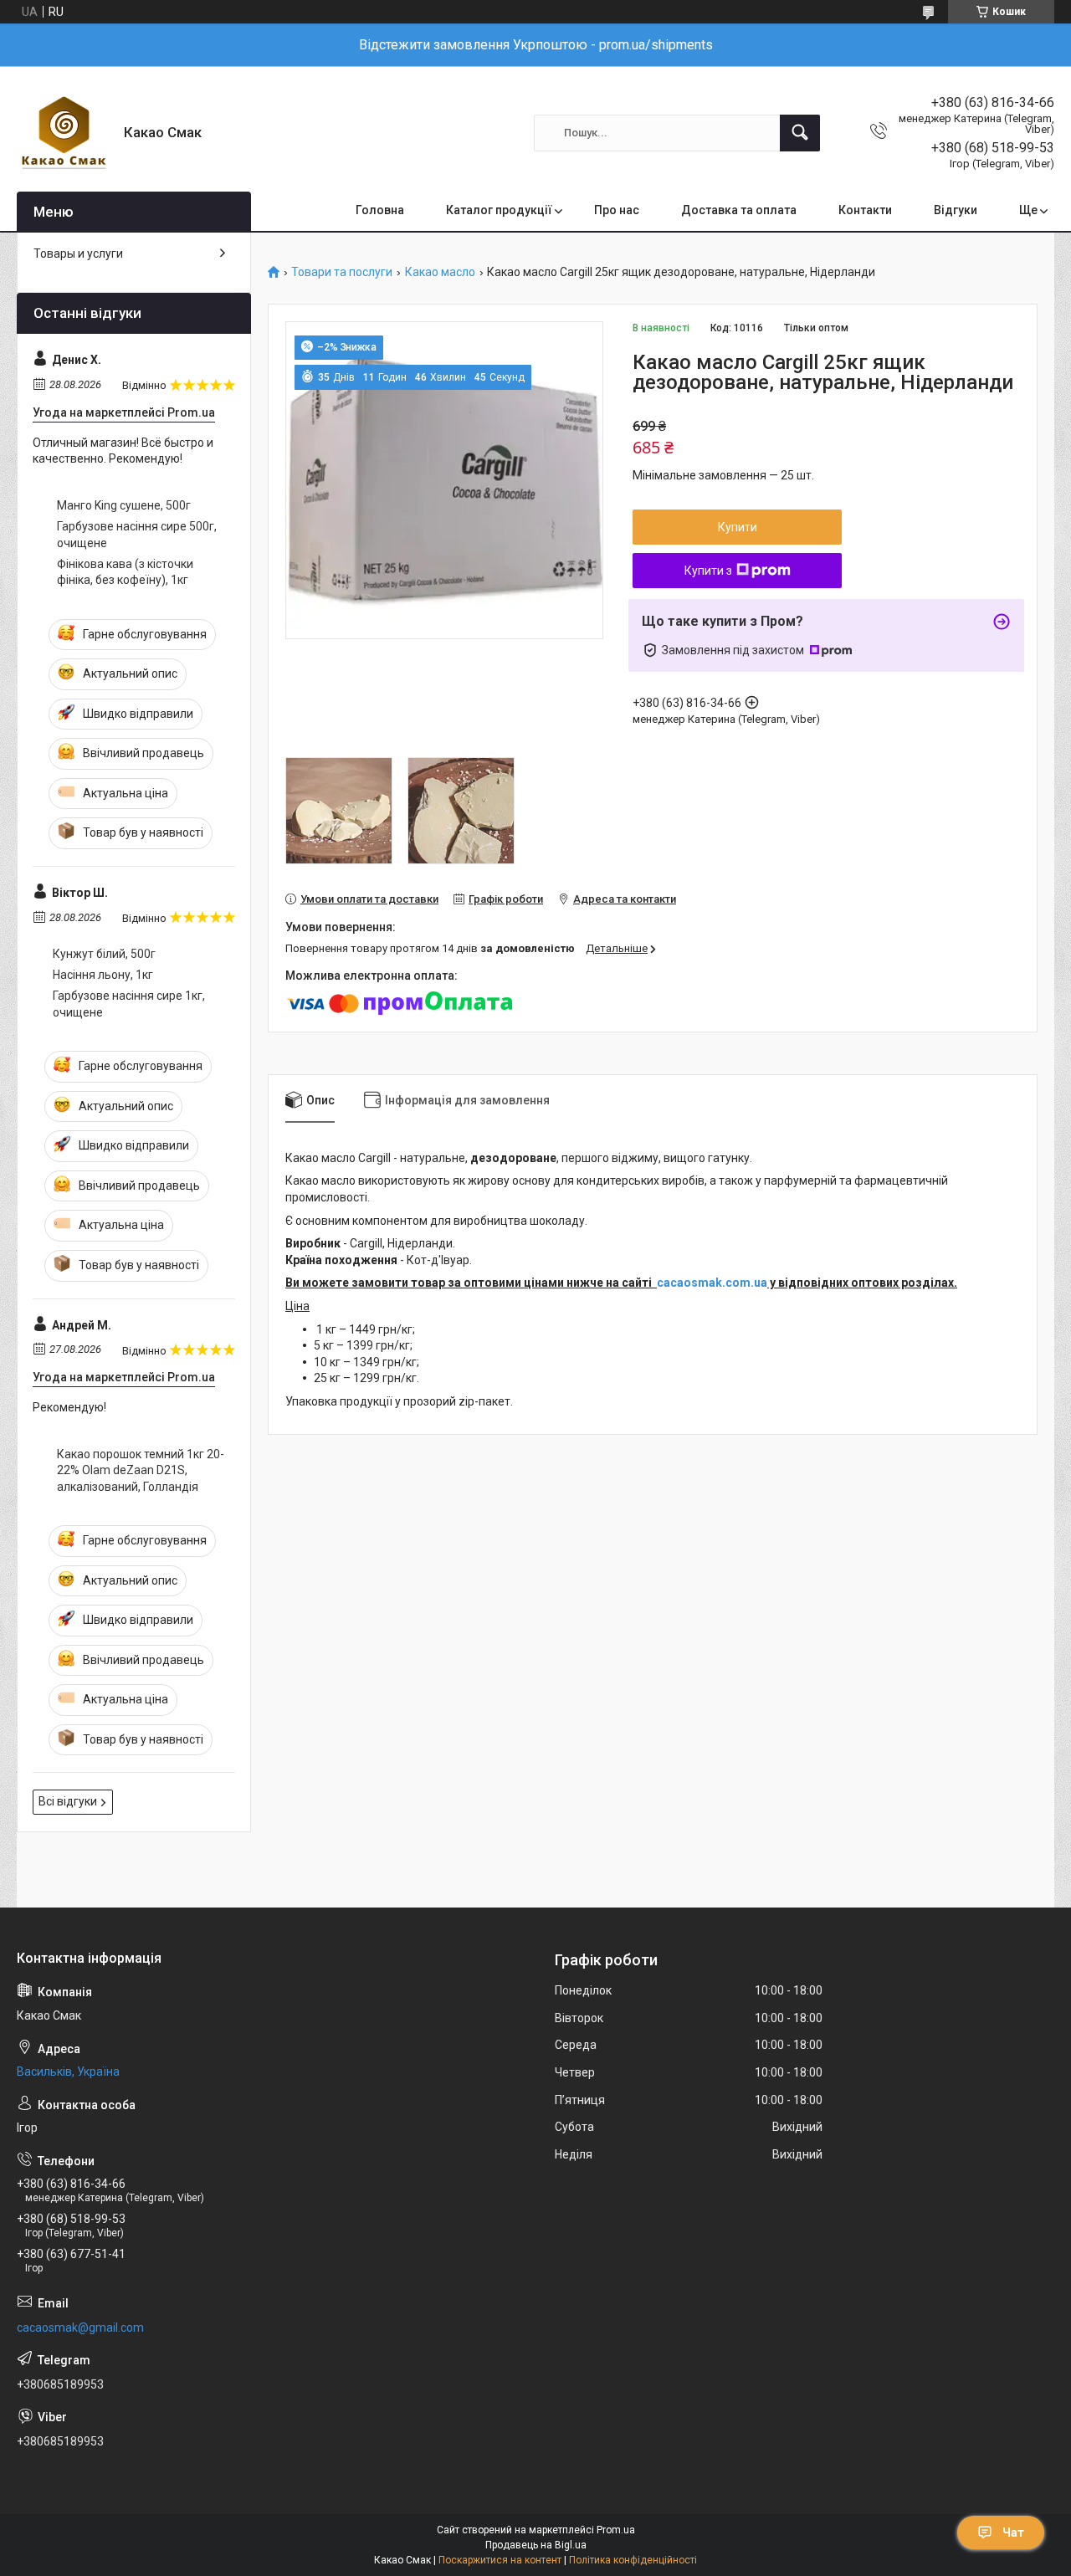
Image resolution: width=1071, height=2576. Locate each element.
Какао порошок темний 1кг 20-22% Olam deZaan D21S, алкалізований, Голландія (141, 1470)
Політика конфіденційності (633, 2560)
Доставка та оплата (739, 210)
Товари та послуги (342, 272)
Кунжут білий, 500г (104, 954)
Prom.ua (616, 2530)
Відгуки (956, 210)
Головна (380, 210)
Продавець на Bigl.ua (536, 2545)
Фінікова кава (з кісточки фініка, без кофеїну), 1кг (125, 572)
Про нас (617, 210)
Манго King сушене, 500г (124, 505)
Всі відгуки (68, 1801)
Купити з (708, 571)
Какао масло (440, 272)
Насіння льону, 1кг (103, 975)
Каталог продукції (499, 210)
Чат (1013, 2532)
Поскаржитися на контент (500, 2560)
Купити (738, 527)
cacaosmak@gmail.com (80, 2328)
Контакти (865, 210)
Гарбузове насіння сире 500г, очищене (137, 535)
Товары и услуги (78, 254)
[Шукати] (800, 133)
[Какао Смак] (64, 133)
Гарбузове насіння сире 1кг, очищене (129, 1004)
